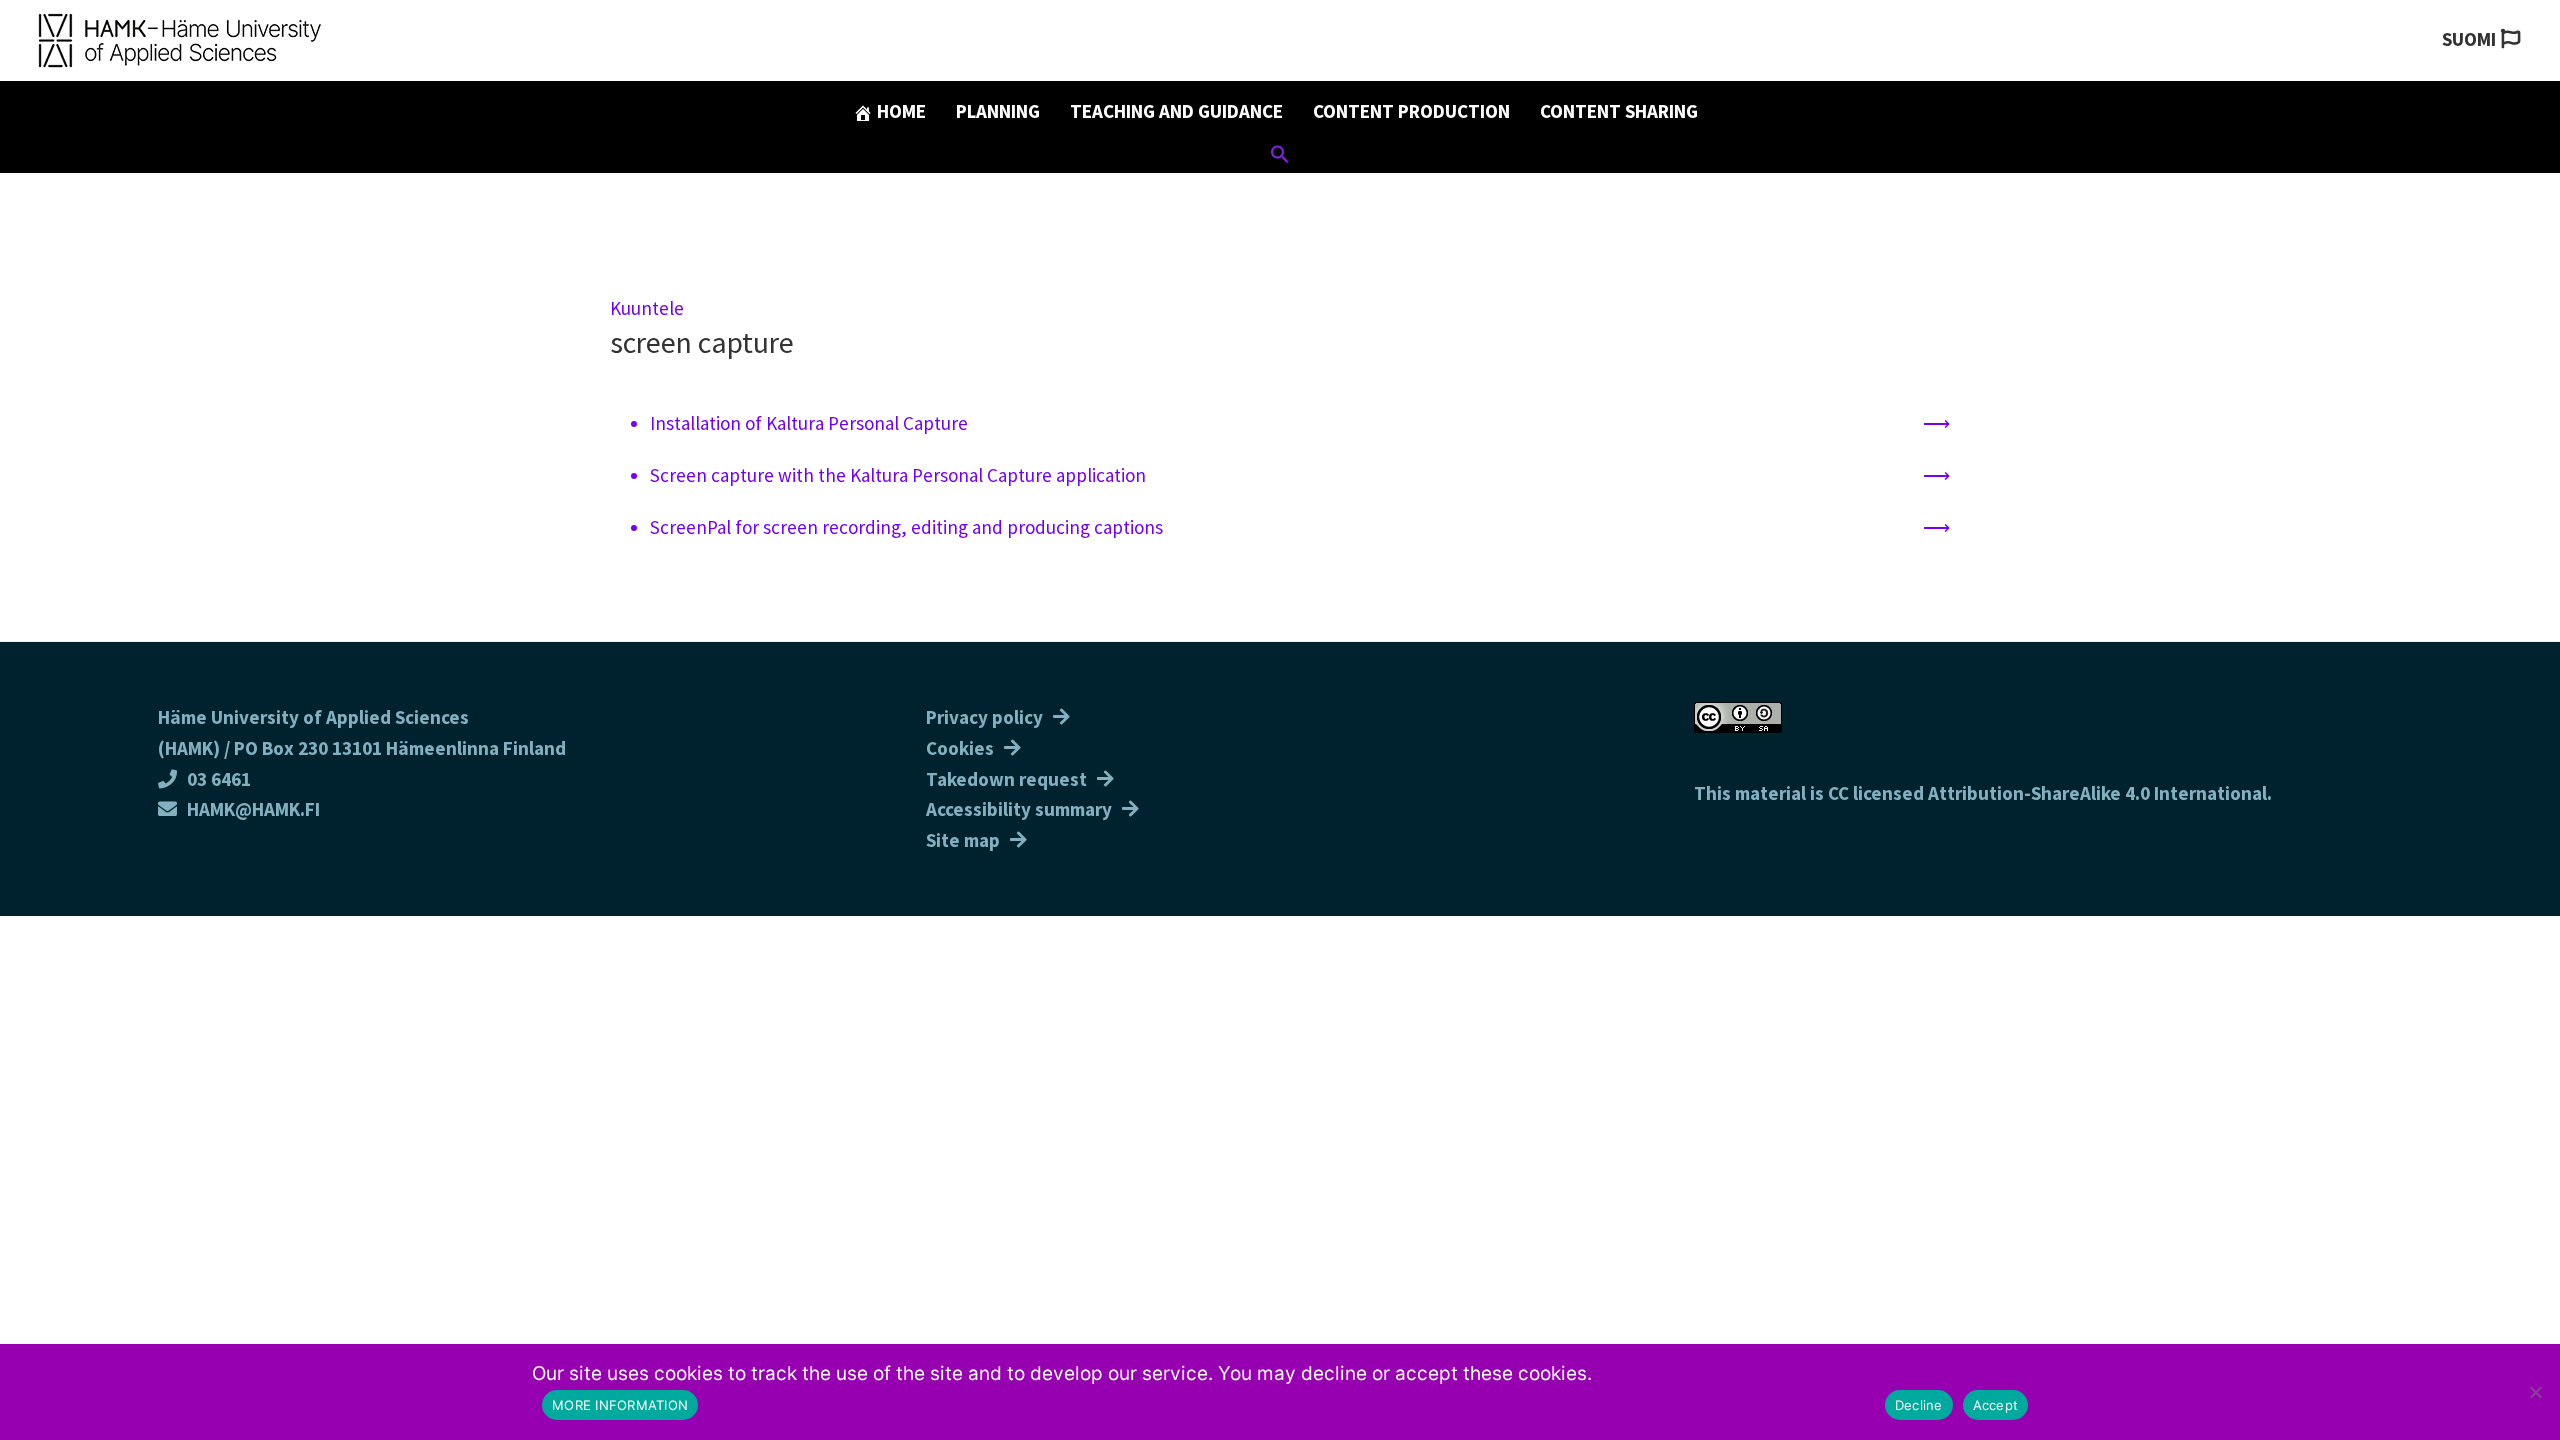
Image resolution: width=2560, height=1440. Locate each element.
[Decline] (2535, 1392)
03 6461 (219, 779)
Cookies (960, 748)
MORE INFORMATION (620, 1405)
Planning (998, 111)
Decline (1919, 1405)
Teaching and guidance (1176, 111)
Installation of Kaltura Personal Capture (809, 423)
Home (899, 111)
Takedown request (1006, 779)
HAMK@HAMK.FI (253, 809)
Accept (1996, 1405)
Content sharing (1619, 111)
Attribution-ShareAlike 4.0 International (2097, 793)
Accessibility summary (1019, 809)
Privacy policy (984, 717)
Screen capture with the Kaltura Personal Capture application (898, 475)
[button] (1280, 157)
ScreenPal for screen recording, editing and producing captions (906, 527)
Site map (963, 840)
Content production (1411, 111)
